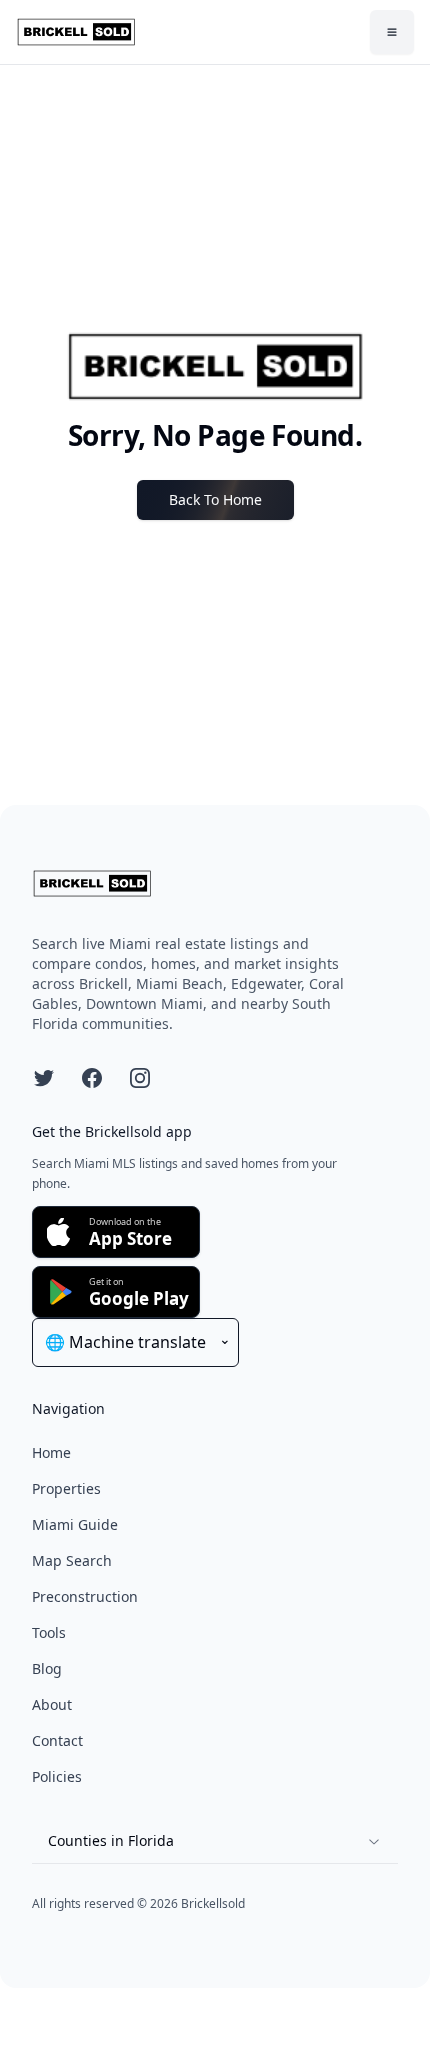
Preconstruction (85, 1596)
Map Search (72, 1560)
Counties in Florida (111, 1840)
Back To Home (215, 499)
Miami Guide (75, 1524)
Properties (66, 1488)
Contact (57, 1740)
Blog (47, 1668)
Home (51, 1452)
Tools (49, 1632)
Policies (57, 1776)
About (52, 1704)
